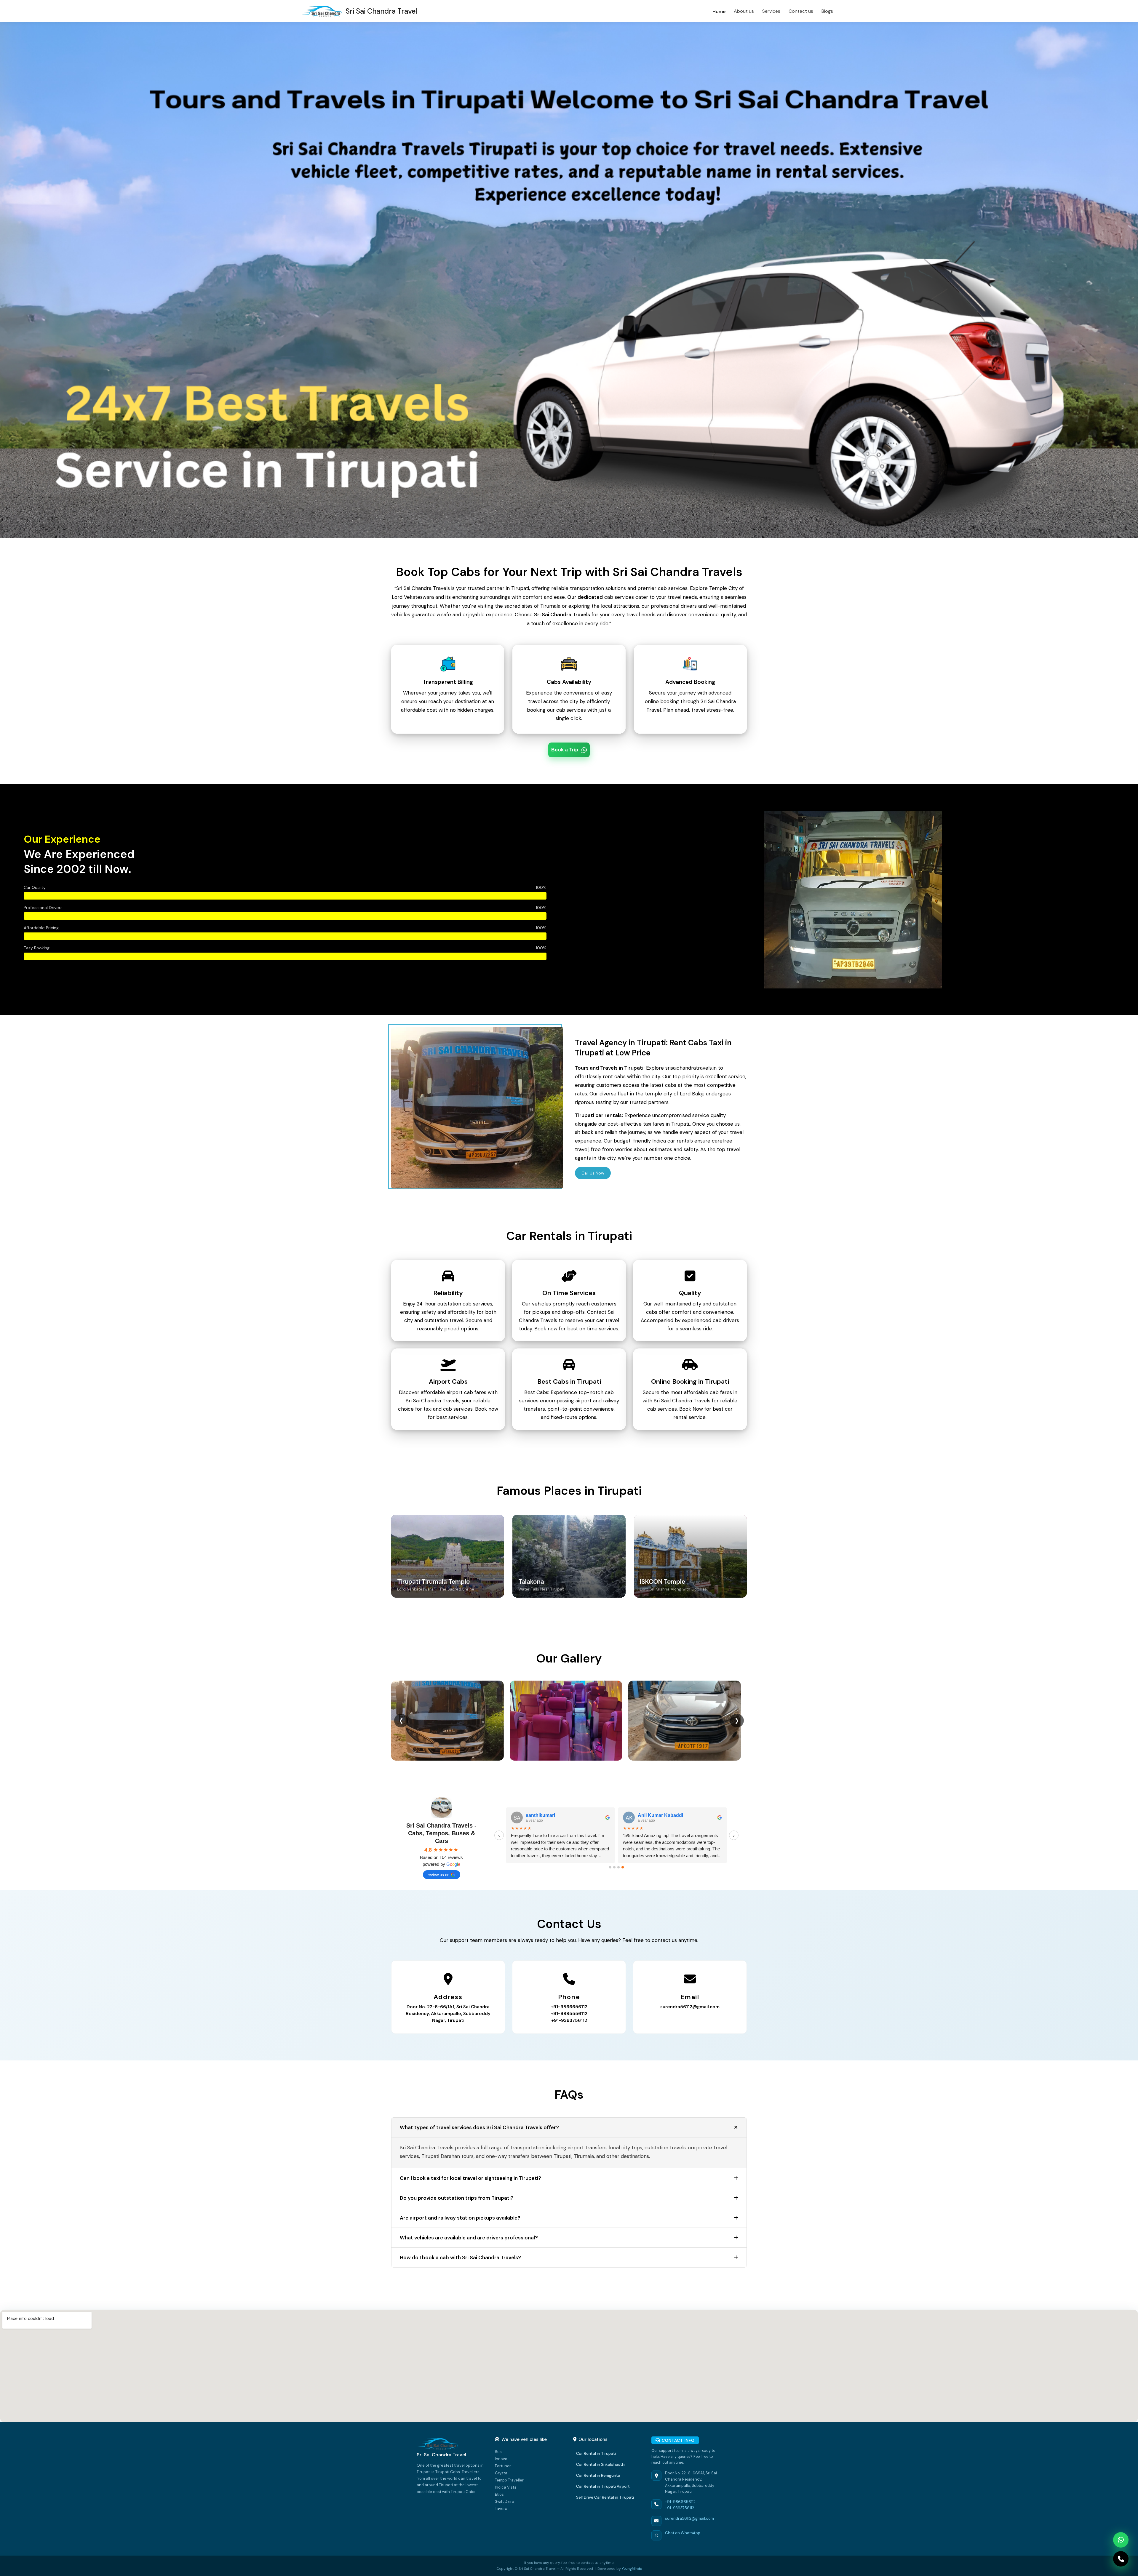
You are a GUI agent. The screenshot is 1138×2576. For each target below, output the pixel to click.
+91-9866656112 (569, 2007)
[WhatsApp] (1121, 2540)
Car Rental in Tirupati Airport (603, 2486)
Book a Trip (565, 750)
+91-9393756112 (569, 2020)
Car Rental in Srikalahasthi (601, 2464)
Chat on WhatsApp (683, 2533)
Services (771, 11)
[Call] (1121, 2559)
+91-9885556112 (569, 2014)
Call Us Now (593, 1173)
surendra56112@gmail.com (690, 2007)
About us (744, 11)
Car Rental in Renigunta (598, 2475)
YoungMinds (632, 2569)
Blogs (827, 11)
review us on (438, 1875)
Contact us (801, 11)
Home (719, 11)
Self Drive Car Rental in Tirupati (605, 2497)
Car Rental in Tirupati (596, 2453)
